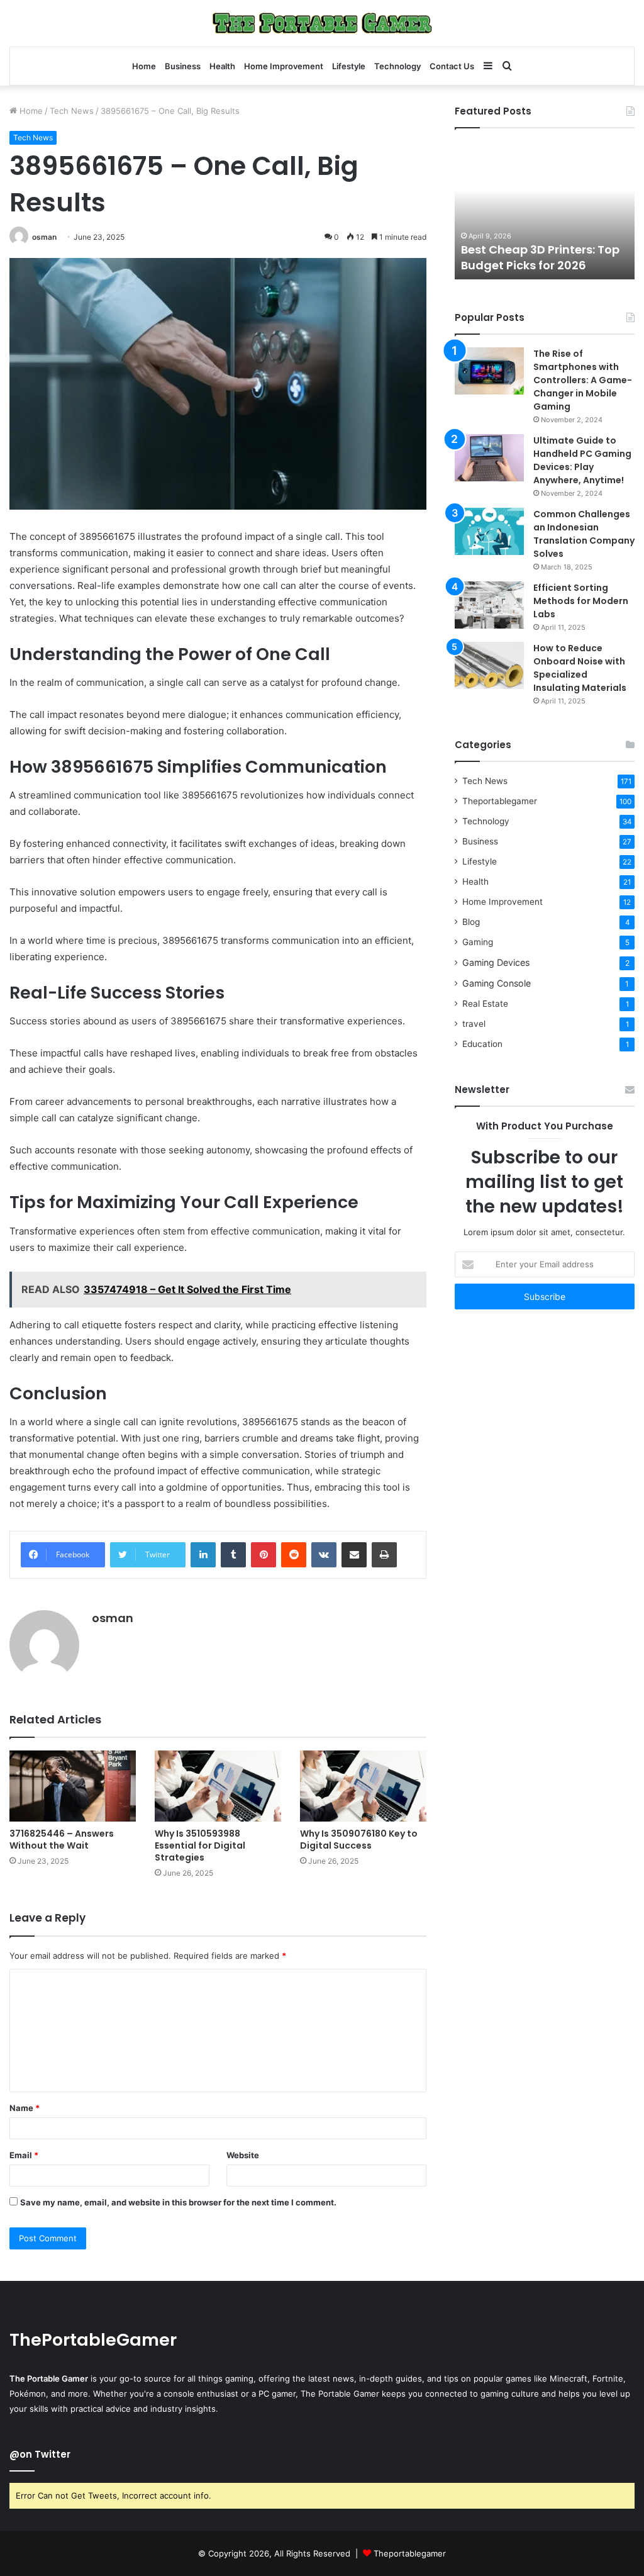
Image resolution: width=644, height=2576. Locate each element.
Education (482, 1044)
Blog (471, 922)
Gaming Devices (496, 962)
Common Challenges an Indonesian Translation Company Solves (584, 534)
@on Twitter (40, 2454)
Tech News (72, 111)
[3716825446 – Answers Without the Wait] (73, 1786)
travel (474, 1024)
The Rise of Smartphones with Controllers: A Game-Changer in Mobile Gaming (583, 380)
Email (24, 2155)
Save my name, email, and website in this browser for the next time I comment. (178, 2202)
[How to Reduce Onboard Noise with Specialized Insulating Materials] (489, 665)
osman (44, 237)
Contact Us (452, 66)
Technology (397, 66)
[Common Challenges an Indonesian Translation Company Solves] (489, 531)
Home (144, 66)
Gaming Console (497, 983)
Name (25, 2108)
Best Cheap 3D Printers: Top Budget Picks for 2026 (540, 257)
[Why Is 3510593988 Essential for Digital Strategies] (218, 1786)
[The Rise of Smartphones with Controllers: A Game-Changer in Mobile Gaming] (489, 371)
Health (222, 66)
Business (183, 66)
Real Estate (485, 1004)
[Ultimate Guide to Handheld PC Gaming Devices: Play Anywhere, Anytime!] (489, 458)
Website (243, 2155)
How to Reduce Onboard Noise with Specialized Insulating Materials (580, 668)
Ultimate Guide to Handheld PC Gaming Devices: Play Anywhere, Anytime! (582, 460)
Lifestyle (349, 66)
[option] (545, 210)
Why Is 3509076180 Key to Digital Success (359, 1840)
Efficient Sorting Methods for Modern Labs (581, 601)
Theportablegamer (500, 801)
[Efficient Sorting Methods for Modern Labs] (489, 605)
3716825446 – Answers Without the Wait (62, 1840)
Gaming (478, 942)
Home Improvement (284, 66)
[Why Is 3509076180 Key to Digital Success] (363, 1786)
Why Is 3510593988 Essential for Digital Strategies (200, 1845)
